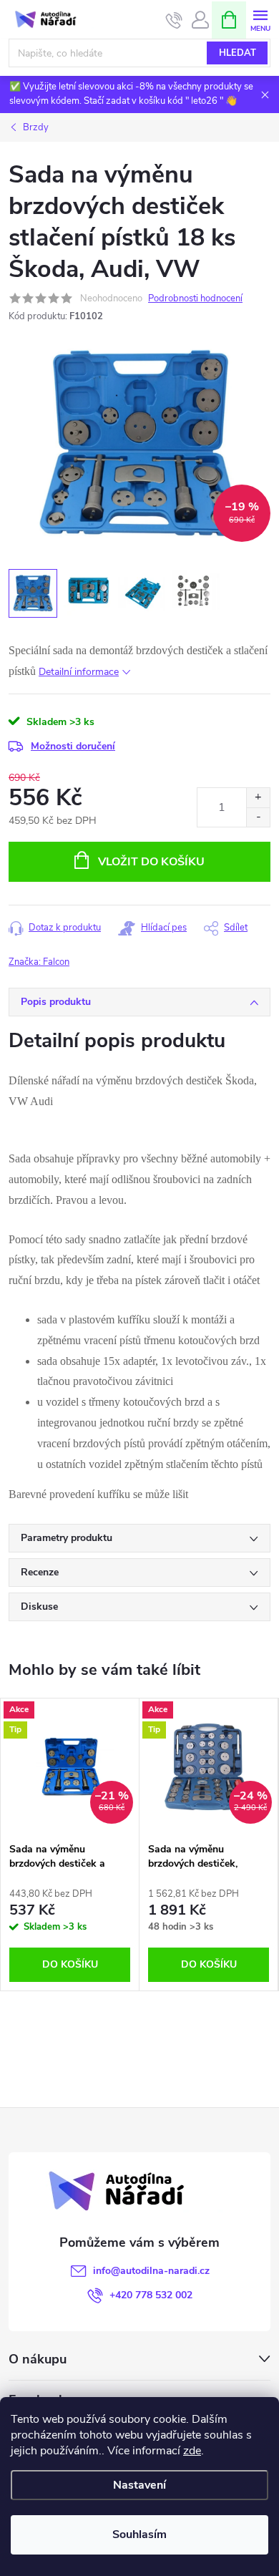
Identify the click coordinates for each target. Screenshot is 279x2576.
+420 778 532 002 (151, 2295)
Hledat (238, 53)
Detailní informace (79, 672)
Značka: (39, 962)
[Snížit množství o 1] (258, 817)
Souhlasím (139, 2534)
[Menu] (260, 19)
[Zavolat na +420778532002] (174, 20)
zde (192, 2451)
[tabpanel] (70, 1844)
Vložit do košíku (151, 862)
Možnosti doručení (73, 746)
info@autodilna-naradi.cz (151, 2271)
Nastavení (139, 2485)
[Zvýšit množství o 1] (258, 798)
